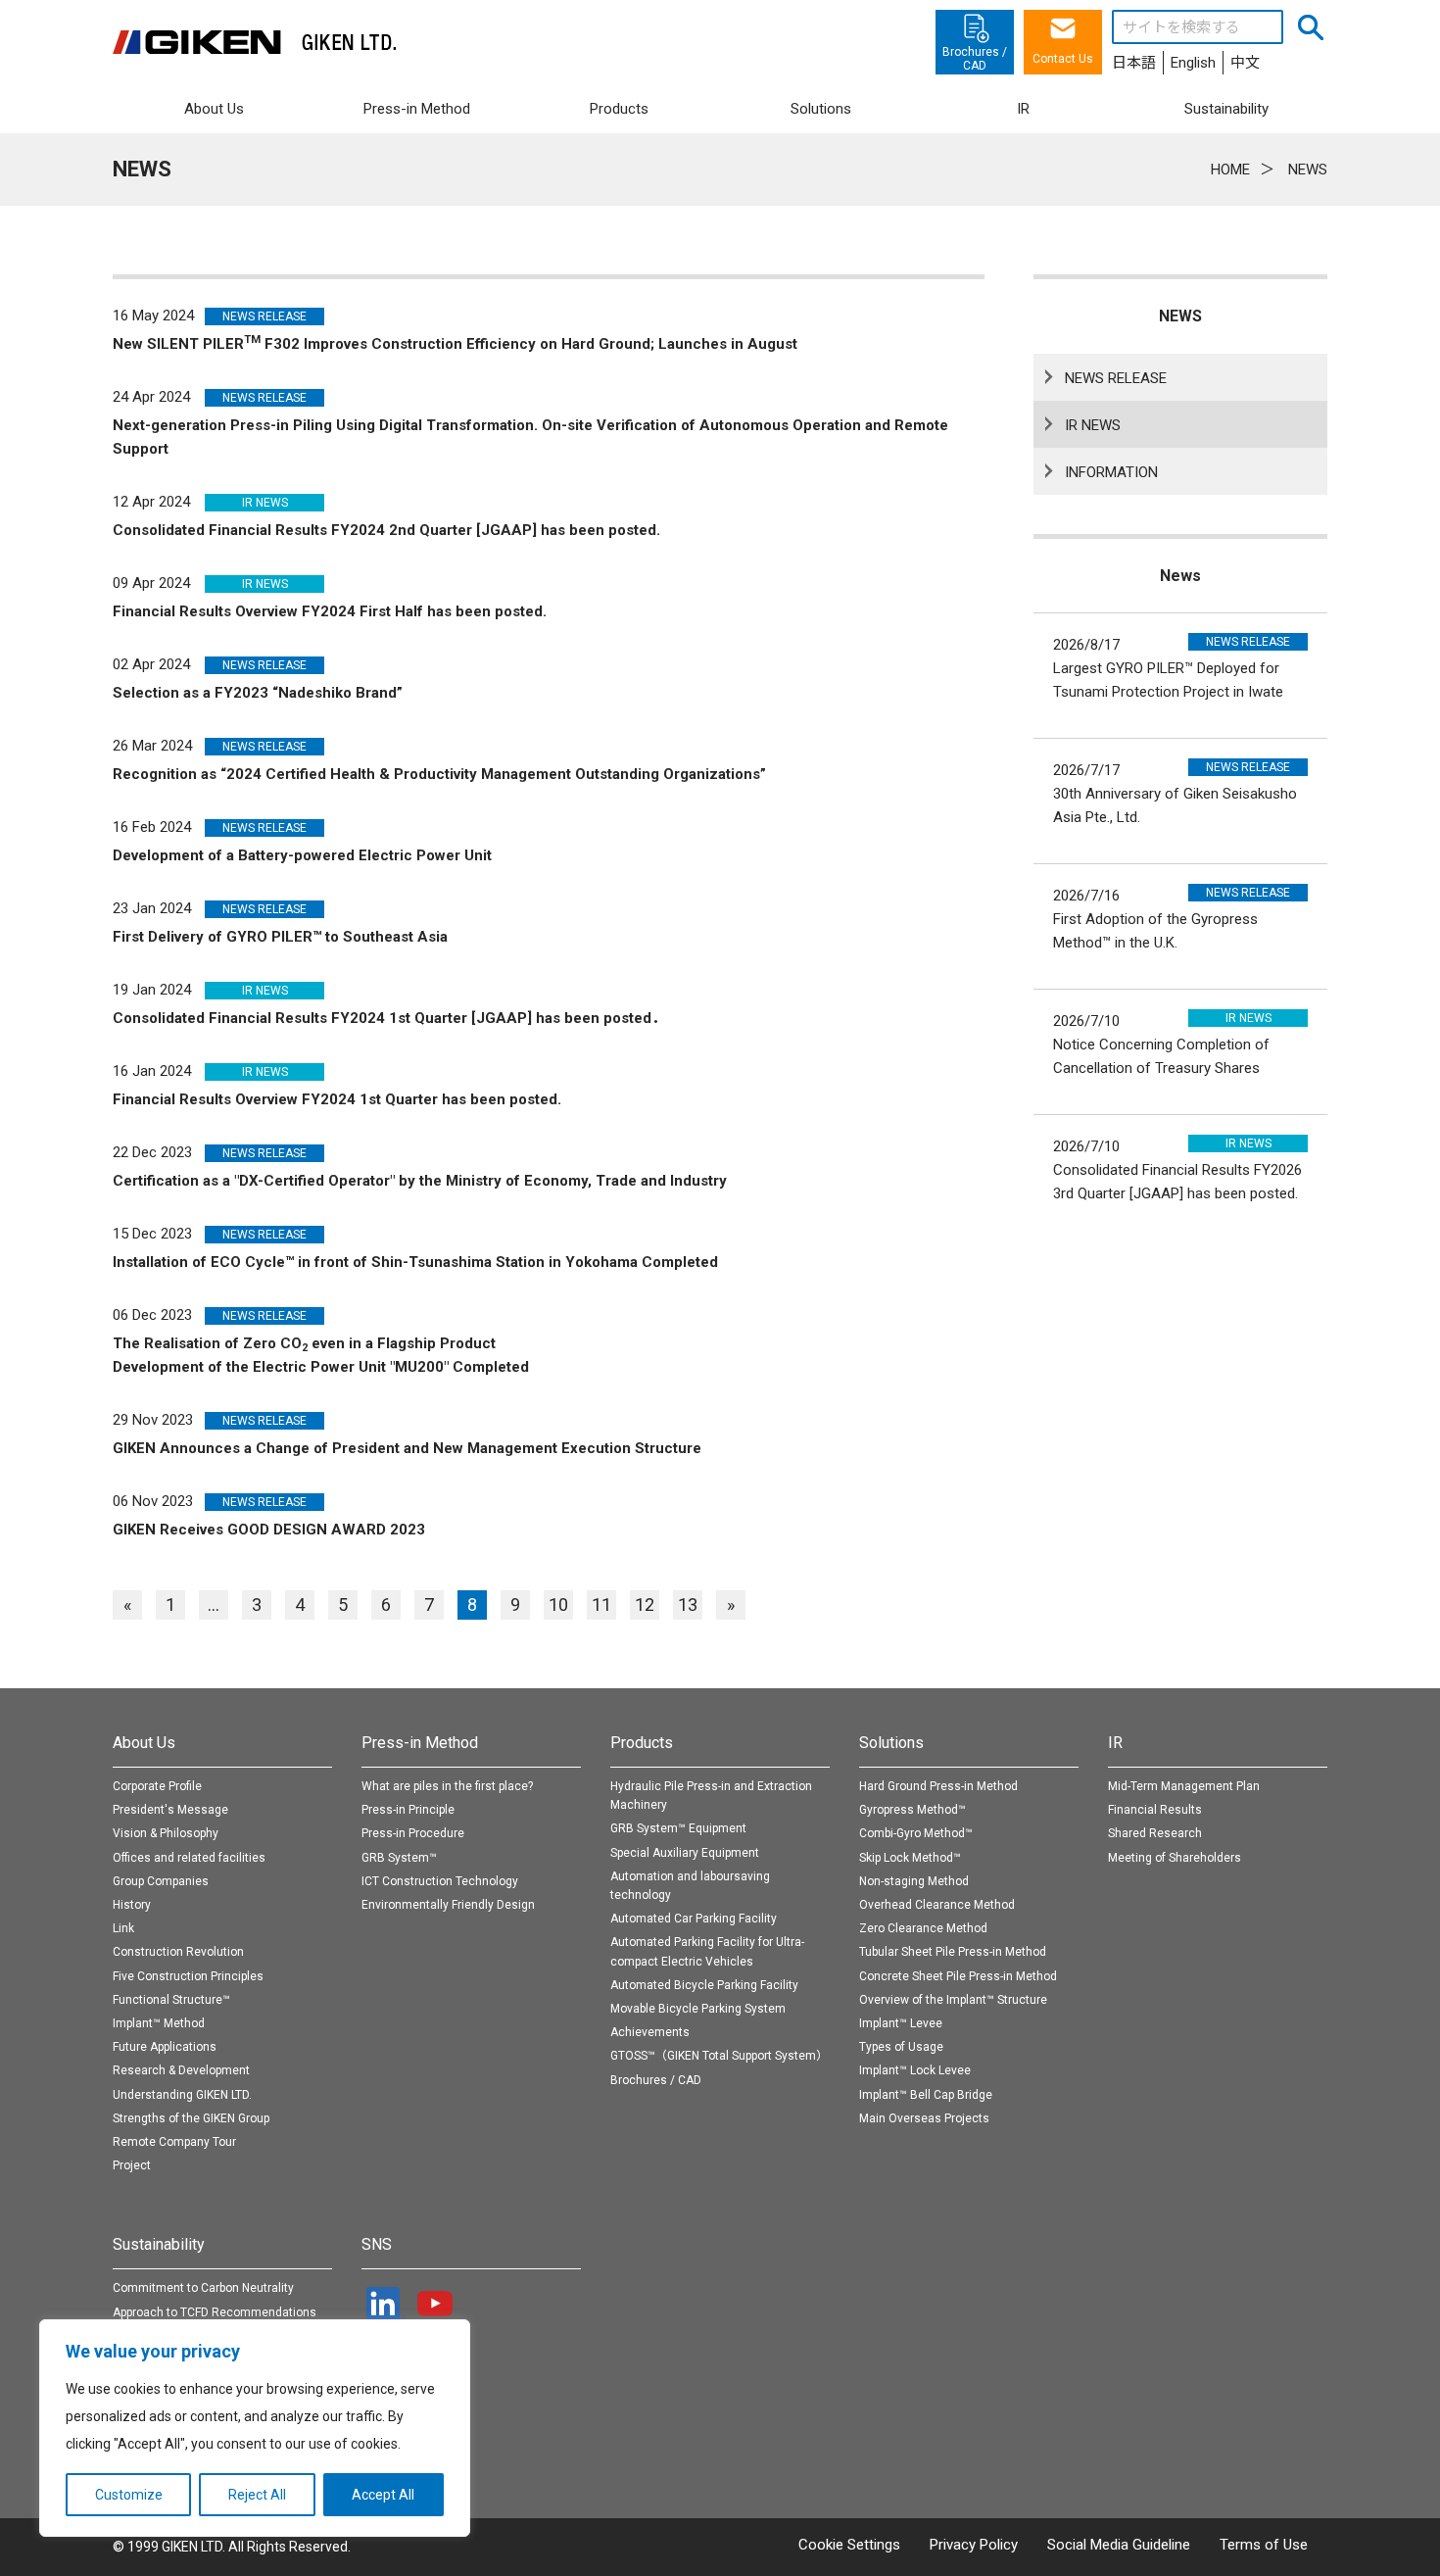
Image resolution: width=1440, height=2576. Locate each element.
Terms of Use (1264, 2545)
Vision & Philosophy (166, 1833)
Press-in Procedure (413, 1833)
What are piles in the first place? (447, 1786)
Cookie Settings (849, 2545)
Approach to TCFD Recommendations (215, 2312)
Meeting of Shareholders (1175, 1858)
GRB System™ (399, 1858)
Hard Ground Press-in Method (938, 1786)
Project (132, 2165)
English (1193, 63)
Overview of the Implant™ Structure (953, 2000)
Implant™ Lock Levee (915, 2070)
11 (601, 1604)
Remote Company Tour (174, 2142)
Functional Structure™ (171, 2000)
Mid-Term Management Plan (1184, 1786)
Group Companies (161, 1881)
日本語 (1134, 63)
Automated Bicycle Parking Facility (704, 1985)
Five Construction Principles (188, 1976)
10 (558, 1604)
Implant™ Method (159, 2023)
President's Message (170, 1810)
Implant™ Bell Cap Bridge (926, 2095)
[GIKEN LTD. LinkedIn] (386, 2304)
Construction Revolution (178, 1952)
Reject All (257, 2495)
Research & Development (181, 2070)
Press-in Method (420, 1743)
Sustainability (159, 2244)
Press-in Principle (408, 1810)
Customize (129, 2495)
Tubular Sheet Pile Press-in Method (953, 1952)
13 (688, 1604)
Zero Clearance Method (923, 1928)
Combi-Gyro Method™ (916, 1833)
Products (642, 1743)
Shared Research (1155, 1833)
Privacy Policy (974, 2545)
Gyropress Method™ (912, 1810)
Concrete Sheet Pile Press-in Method (958, 1976)
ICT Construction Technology (440, 1881)
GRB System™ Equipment (678, 1828)
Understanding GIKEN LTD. (182, 2095)
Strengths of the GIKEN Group (191, 2118)
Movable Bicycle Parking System (698, 2009)
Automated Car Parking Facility (694, 1919)
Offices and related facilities (189, 1858)
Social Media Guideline (1119, 2545)
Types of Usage (901, 2047)
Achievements (650, 2032)
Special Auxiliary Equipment (685, 1853)
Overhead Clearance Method (937, 1905)
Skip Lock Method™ (910, 1858)
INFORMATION (1111, 472)
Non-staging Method (914, 1881)
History (132, 1905)
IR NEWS (1093, 425)
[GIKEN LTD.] (255, 42)
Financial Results (1155, 1810)
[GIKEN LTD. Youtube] (435, 2304)
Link (123, 1928)
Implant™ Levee (901, 2023)
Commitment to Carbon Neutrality (203, 2288)
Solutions (891, 1743)
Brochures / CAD (656, 2080)
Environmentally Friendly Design (448, 1905)
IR (1115, 1743)
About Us (144, 1743)
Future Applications (165, 2047)
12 (645, 1604)
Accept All (383, 2495)
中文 (1245, 63)
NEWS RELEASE (1116, 378)
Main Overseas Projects (924, 2118)
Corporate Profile (157, 1786)
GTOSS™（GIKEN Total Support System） (719, 2056)
